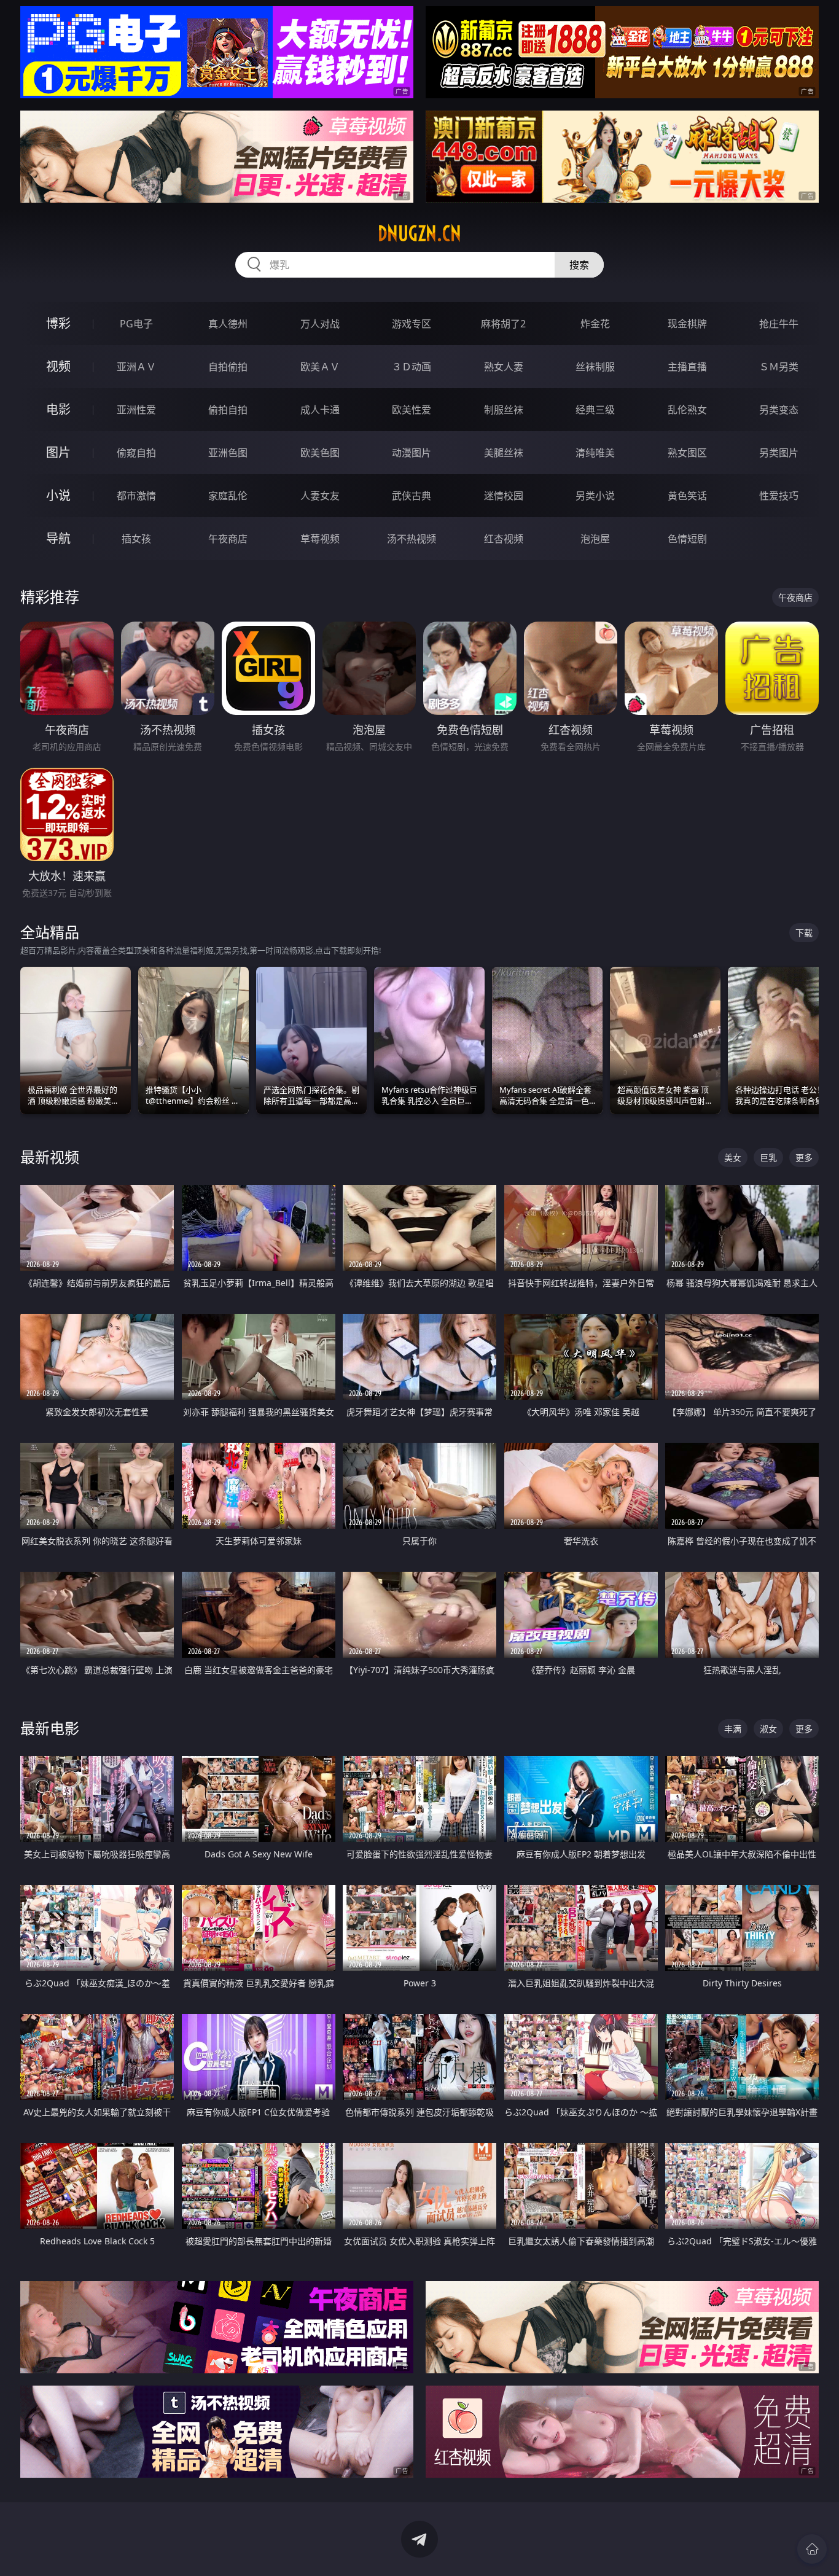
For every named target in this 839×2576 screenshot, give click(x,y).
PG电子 (136, 324)
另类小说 (595, 496)
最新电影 (50, 1728)
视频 (58, 366)
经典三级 (595, 410)
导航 (58, 538)
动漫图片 (412, 453)
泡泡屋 (595, 539)
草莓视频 (320, 539)
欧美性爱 (412, 410)
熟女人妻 (504, 367)
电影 (58, 409)
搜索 (579, 265)
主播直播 (687, 367)
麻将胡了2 (503, 324)
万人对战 (320, 324)
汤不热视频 (412, 539)
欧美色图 (320, 453)
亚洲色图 (228, 453)
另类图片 (779, 453)
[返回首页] (812, 2549)
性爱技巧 (779, 496)
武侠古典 (412, 496)
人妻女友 (320, 496)
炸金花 (595, 324)
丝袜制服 (595, 367)
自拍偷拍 (228, 367)
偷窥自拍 (136, 453)
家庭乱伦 (228, 496)
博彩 (58, 323)
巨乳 (768, 1157)
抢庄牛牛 (779, 324)
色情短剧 (687, 539)
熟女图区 (687, 453)
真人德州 (228, 324)
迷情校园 (504, 496)
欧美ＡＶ (320, 367)
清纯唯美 (595, 453)
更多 (804, 1157)
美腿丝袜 (504, 453)
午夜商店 (228, 539)
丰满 (733, 1729)
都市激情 (136, 496)
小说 (58, 495)
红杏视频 (504, 539)
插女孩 (136, 539)
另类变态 (779, 410)
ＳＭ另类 (779, 367)
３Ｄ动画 (412, 367)
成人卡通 (320, 410)
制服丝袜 (504, 410)
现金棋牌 (687, 324)
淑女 (768, 1729)
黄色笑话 (687, 496)
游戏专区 (412, 324)
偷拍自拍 (228, 410)
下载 (804, 933)
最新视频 (50, 1157)
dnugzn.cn (419, 233)
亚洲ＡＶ (136, 367)
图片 (58, 452)
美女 (733, 1157)
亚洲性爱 (136, 410)
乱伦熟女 (687, 410)
